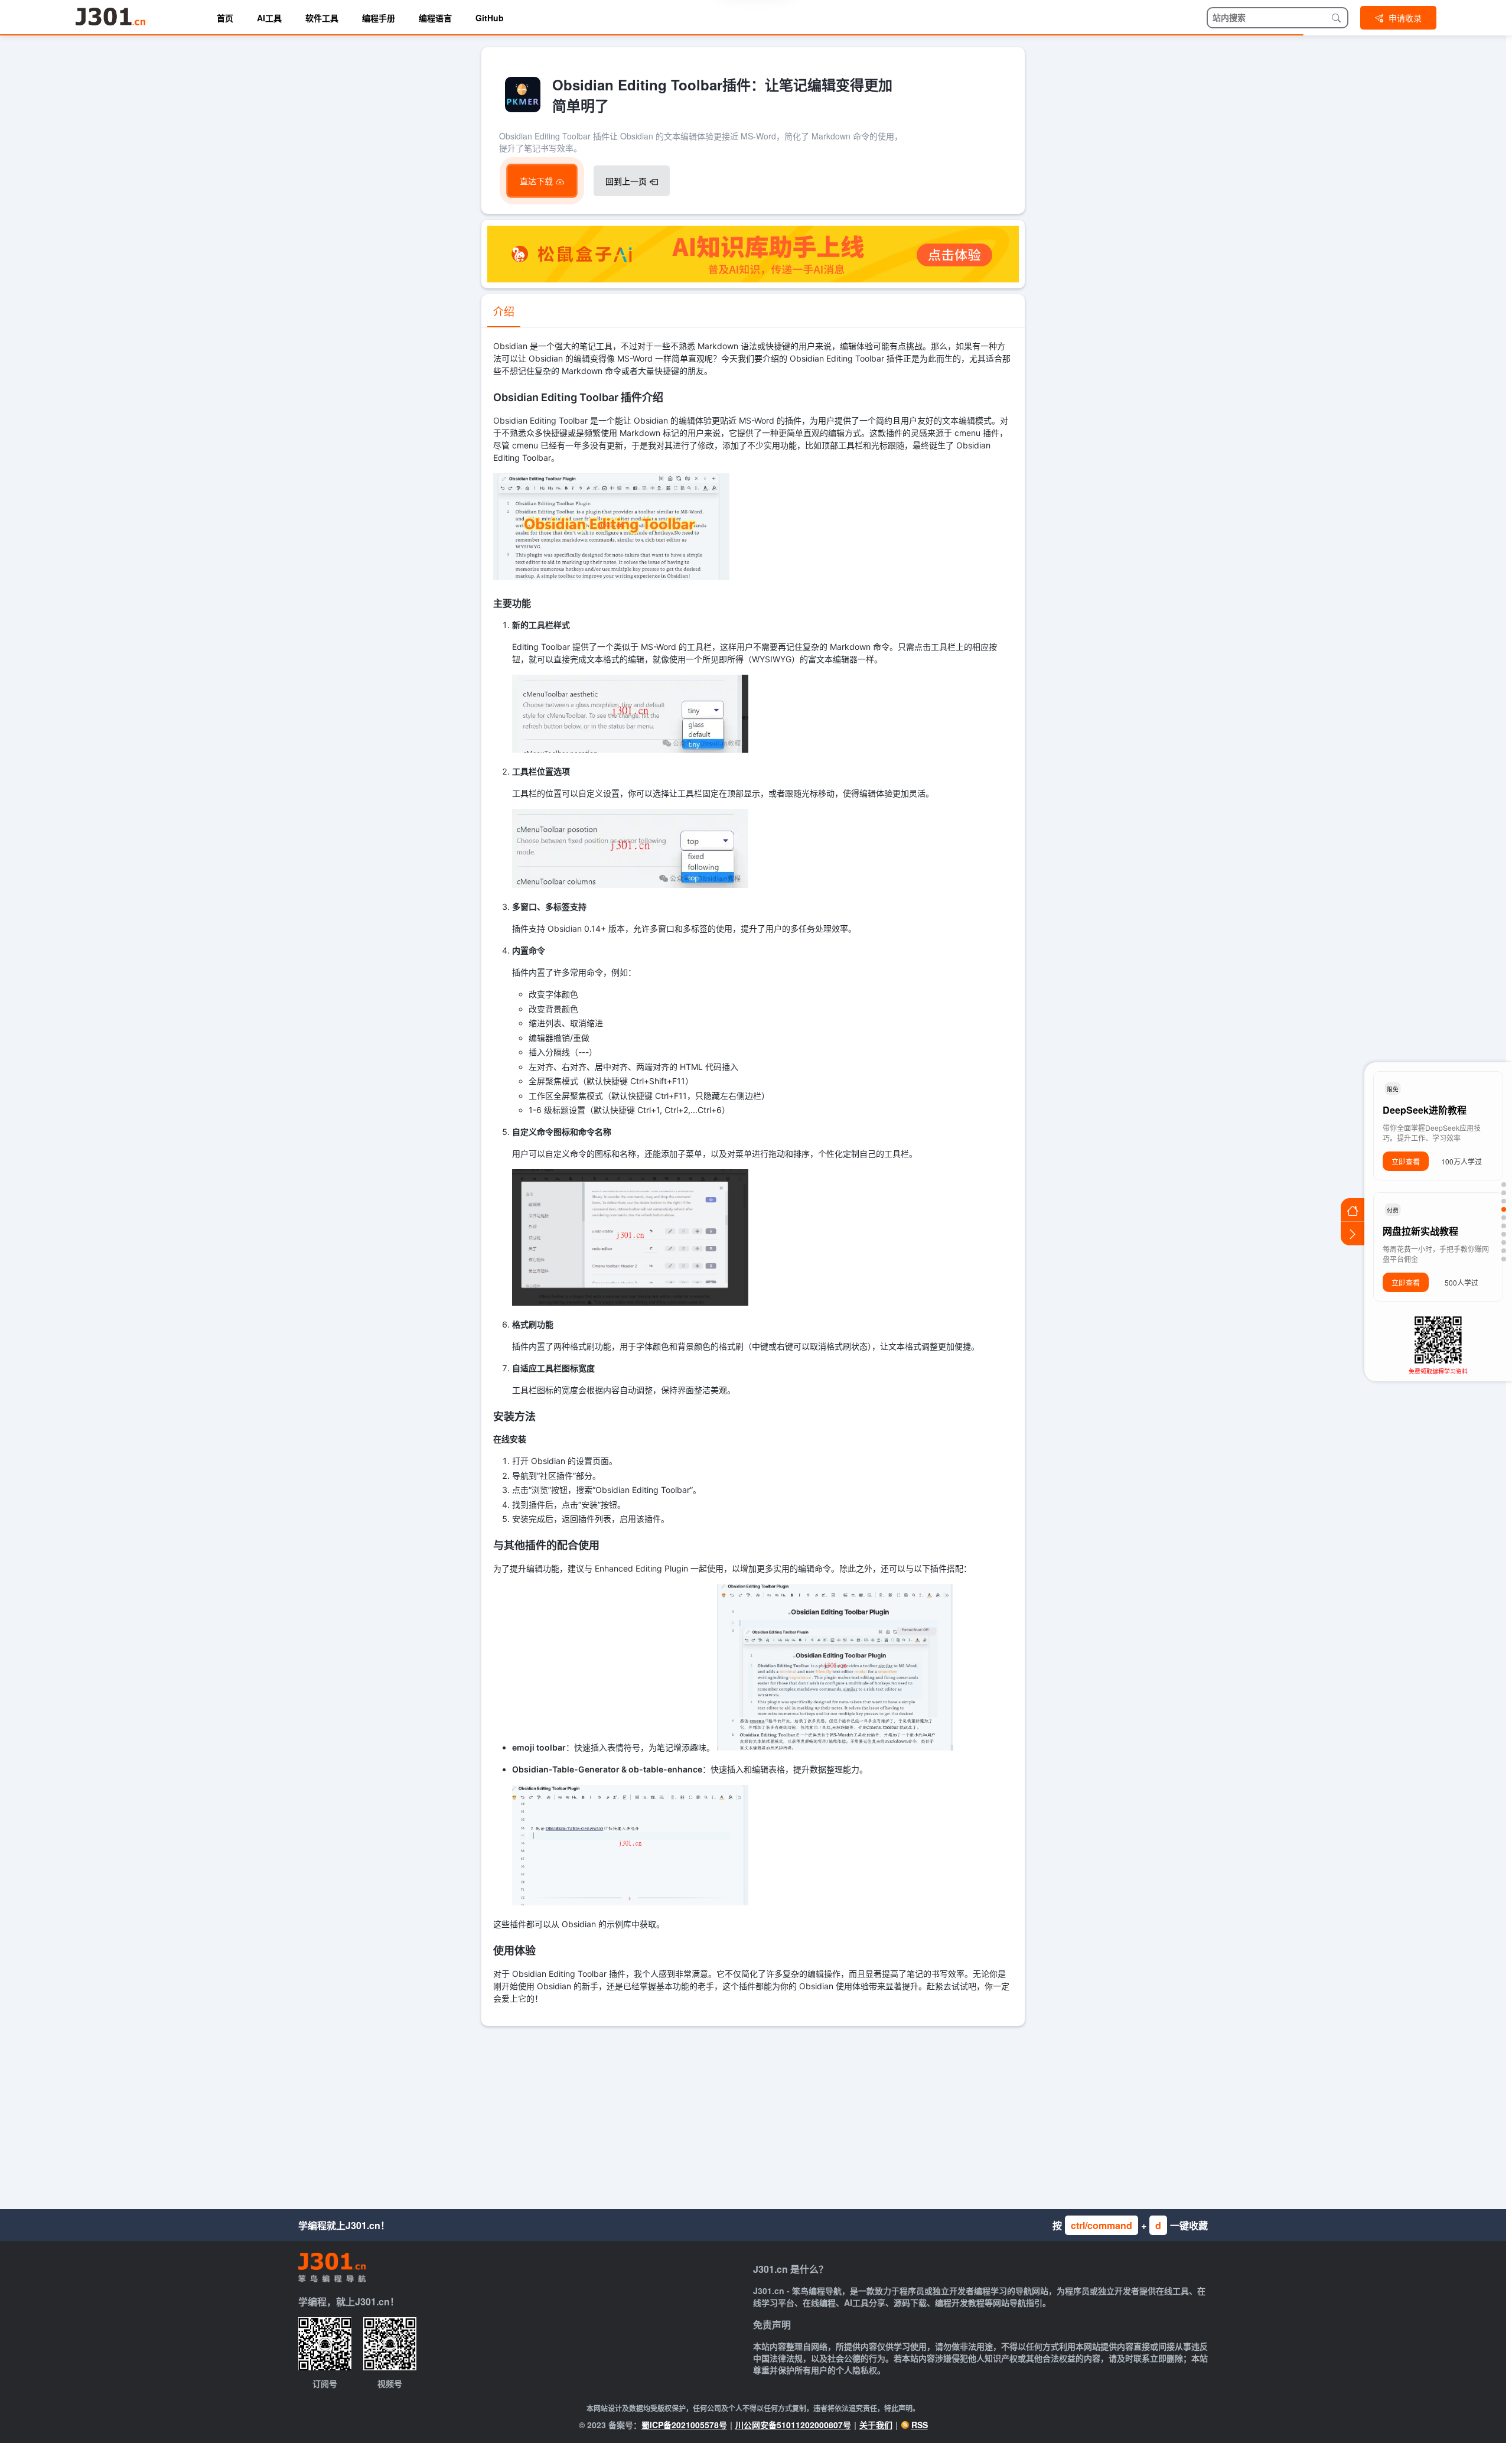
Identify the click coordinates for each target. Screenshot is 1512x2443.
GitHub (490, 18)
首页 (225, 18)
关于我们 (876, 2425)
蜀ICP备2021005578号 (684, 2425)
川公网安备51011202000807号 (793, 2425)
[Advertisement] (753, 2115)
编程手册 (379, 18)
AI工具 (269, 18)
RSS (920, 2425)
